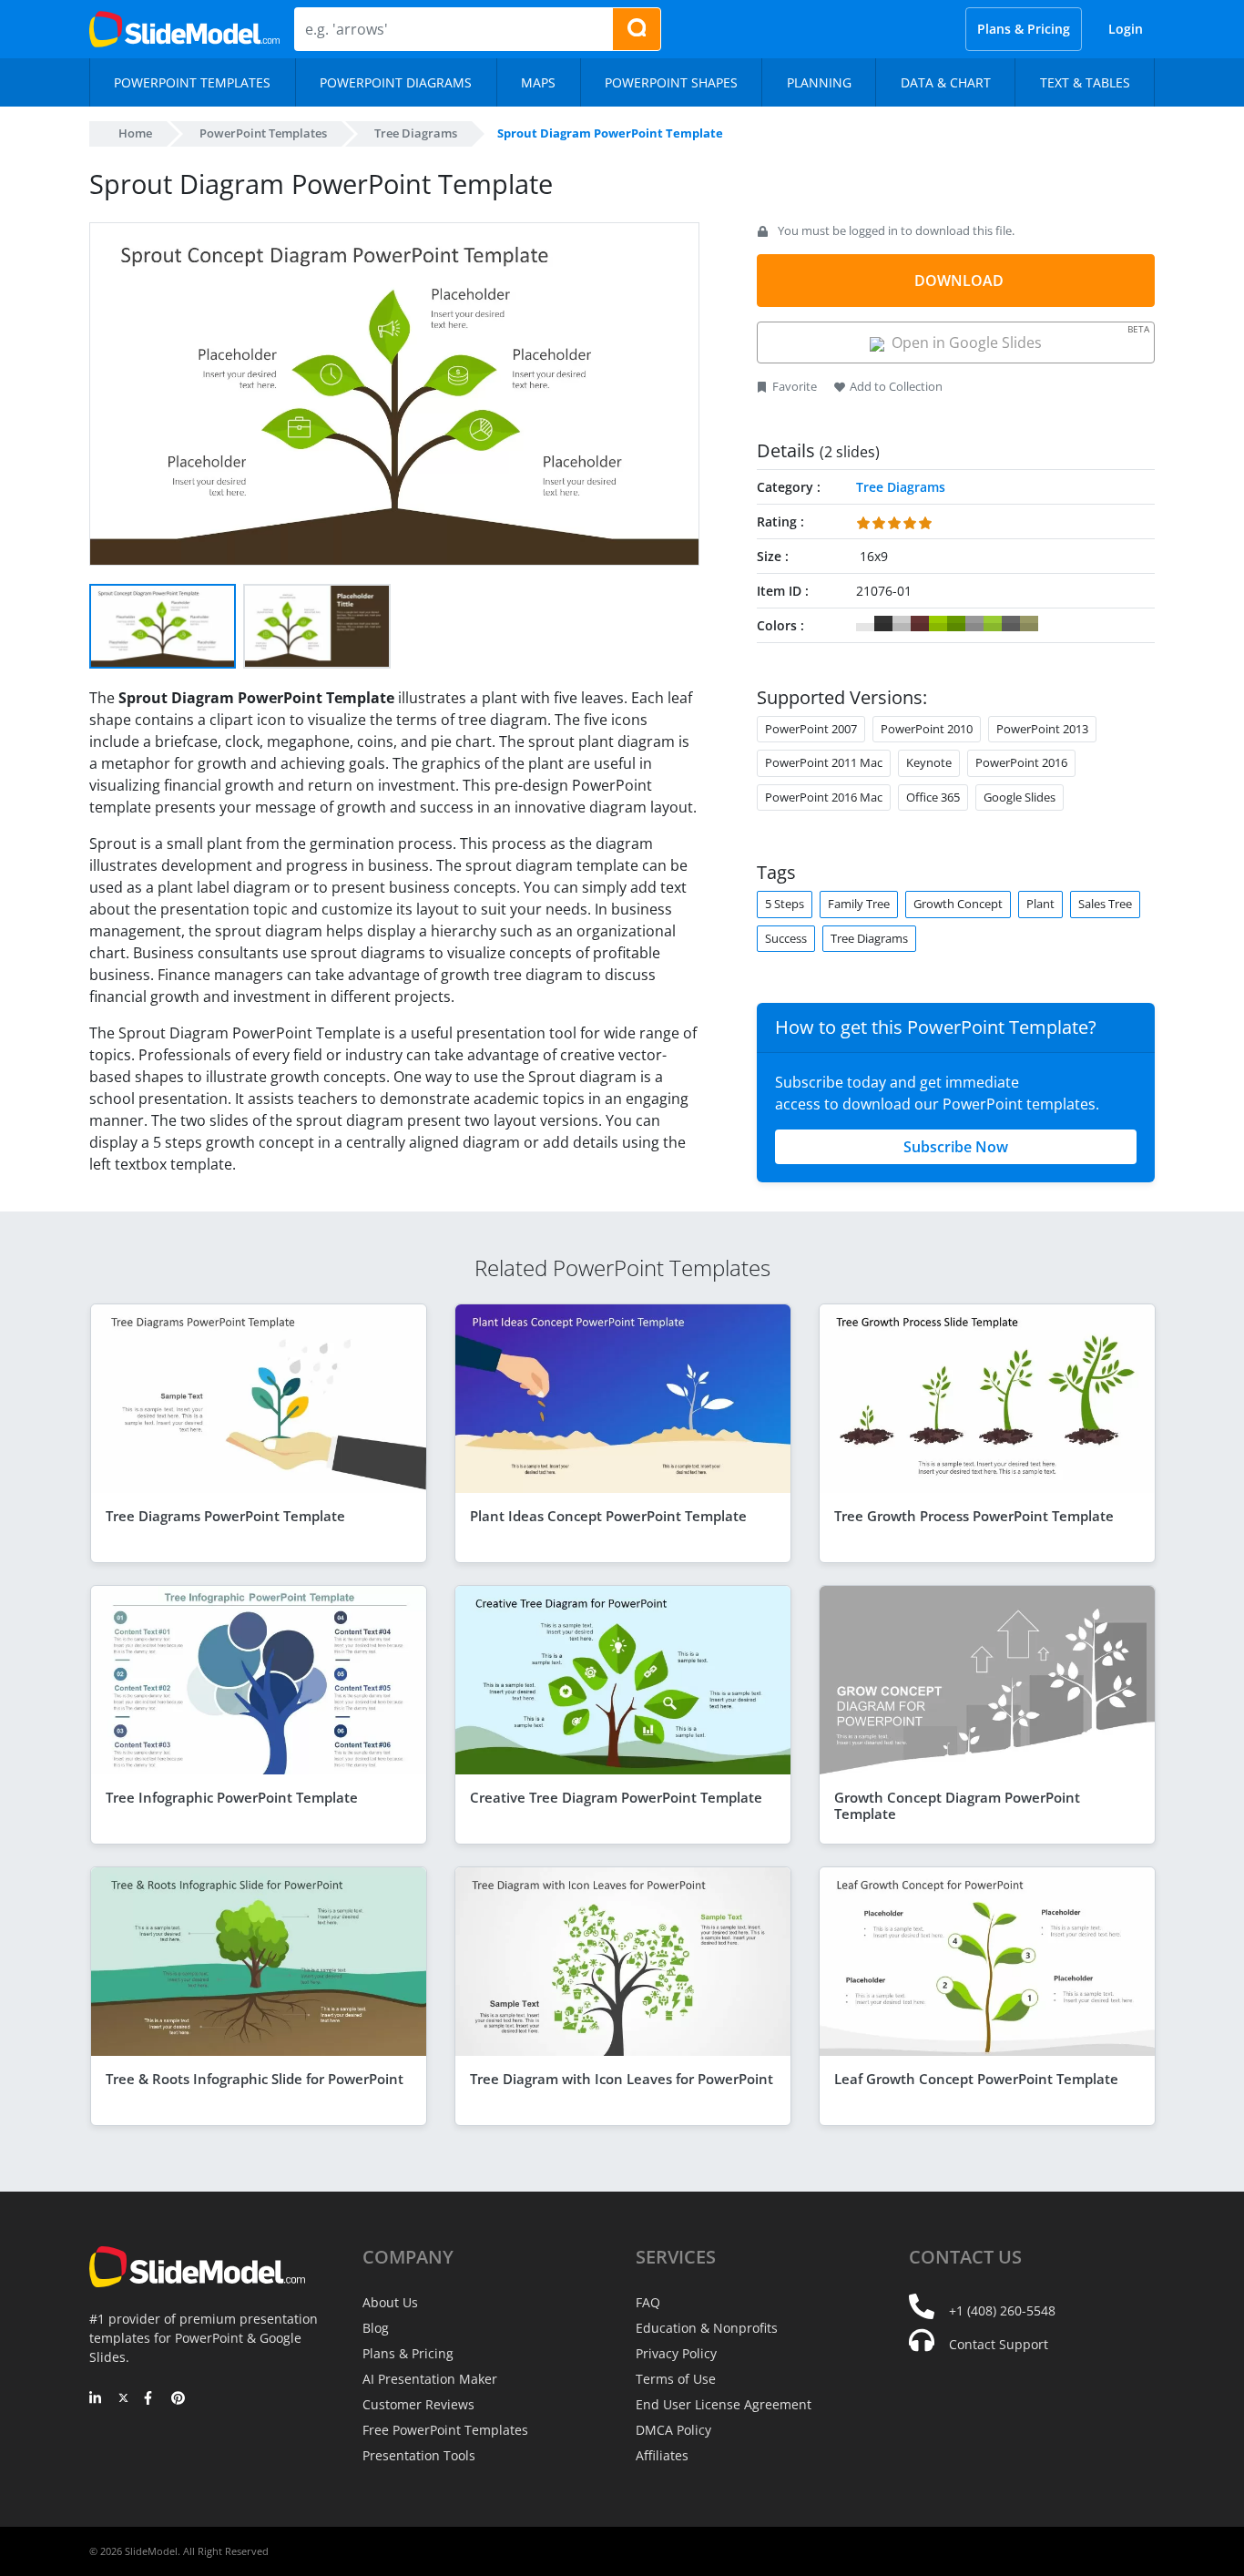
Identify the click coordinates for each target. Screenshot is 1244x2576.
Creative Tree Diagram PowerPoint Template (616, 1797)
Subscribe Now (956, 1147)
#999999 (974, 624)
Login (1126, 29)
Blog (376, 2328)
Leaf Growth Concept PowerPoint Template (976, 2079)
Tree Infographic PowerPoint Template (232, 1797)
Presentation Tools (419, 2455)
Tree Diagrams (416, 133)
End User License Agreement (724, 2404)
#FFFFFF (865, 624)
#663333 (920, 624)
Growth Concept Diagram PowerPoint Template (957, 1805)
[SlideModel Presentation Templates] (184, 29)
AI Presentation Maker (430, 2379)
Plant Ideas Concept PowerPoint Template (608, 1516)
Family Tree (859, 904)
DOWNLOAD (959, 281)
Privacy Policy (676, 2353)
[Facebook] (151, 2399)
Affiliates (662, 2455)
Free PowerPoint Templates (445, 2430)
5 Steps (785, 904)
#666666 (1011, 624)
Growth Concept (958, 904)
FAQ (648, 2302)
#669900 (956, 624)
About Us (390, 2302)
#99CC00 (938, 624)
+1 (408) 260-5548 (1002, 2310)
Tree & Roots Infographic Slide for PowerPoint (255, 2079)
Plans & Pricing (1024, 29)
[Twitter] (123, 2399)
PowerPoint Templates (263, 133)
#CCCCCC (902, 624)
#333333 (883, 624)
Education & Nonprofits (707, 2328)
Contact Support (999, 2344)
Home (135, 133)
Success (786, 938)
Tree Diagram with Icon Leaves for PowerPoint (622, 2079)
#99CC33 (993, 624)
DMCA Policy (673, 2430)
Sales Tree (1105, 904)
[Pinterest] (178, 2399)
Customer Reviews (418, 2404)
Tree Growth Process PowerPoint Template (974, 1516)
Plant (1040, 904)
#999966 (1029, 624)
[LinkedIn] (96, 2399)
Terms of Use (676, 2379)
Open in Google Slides (1017, 337)
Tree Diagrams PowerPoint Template (225, 1516)
